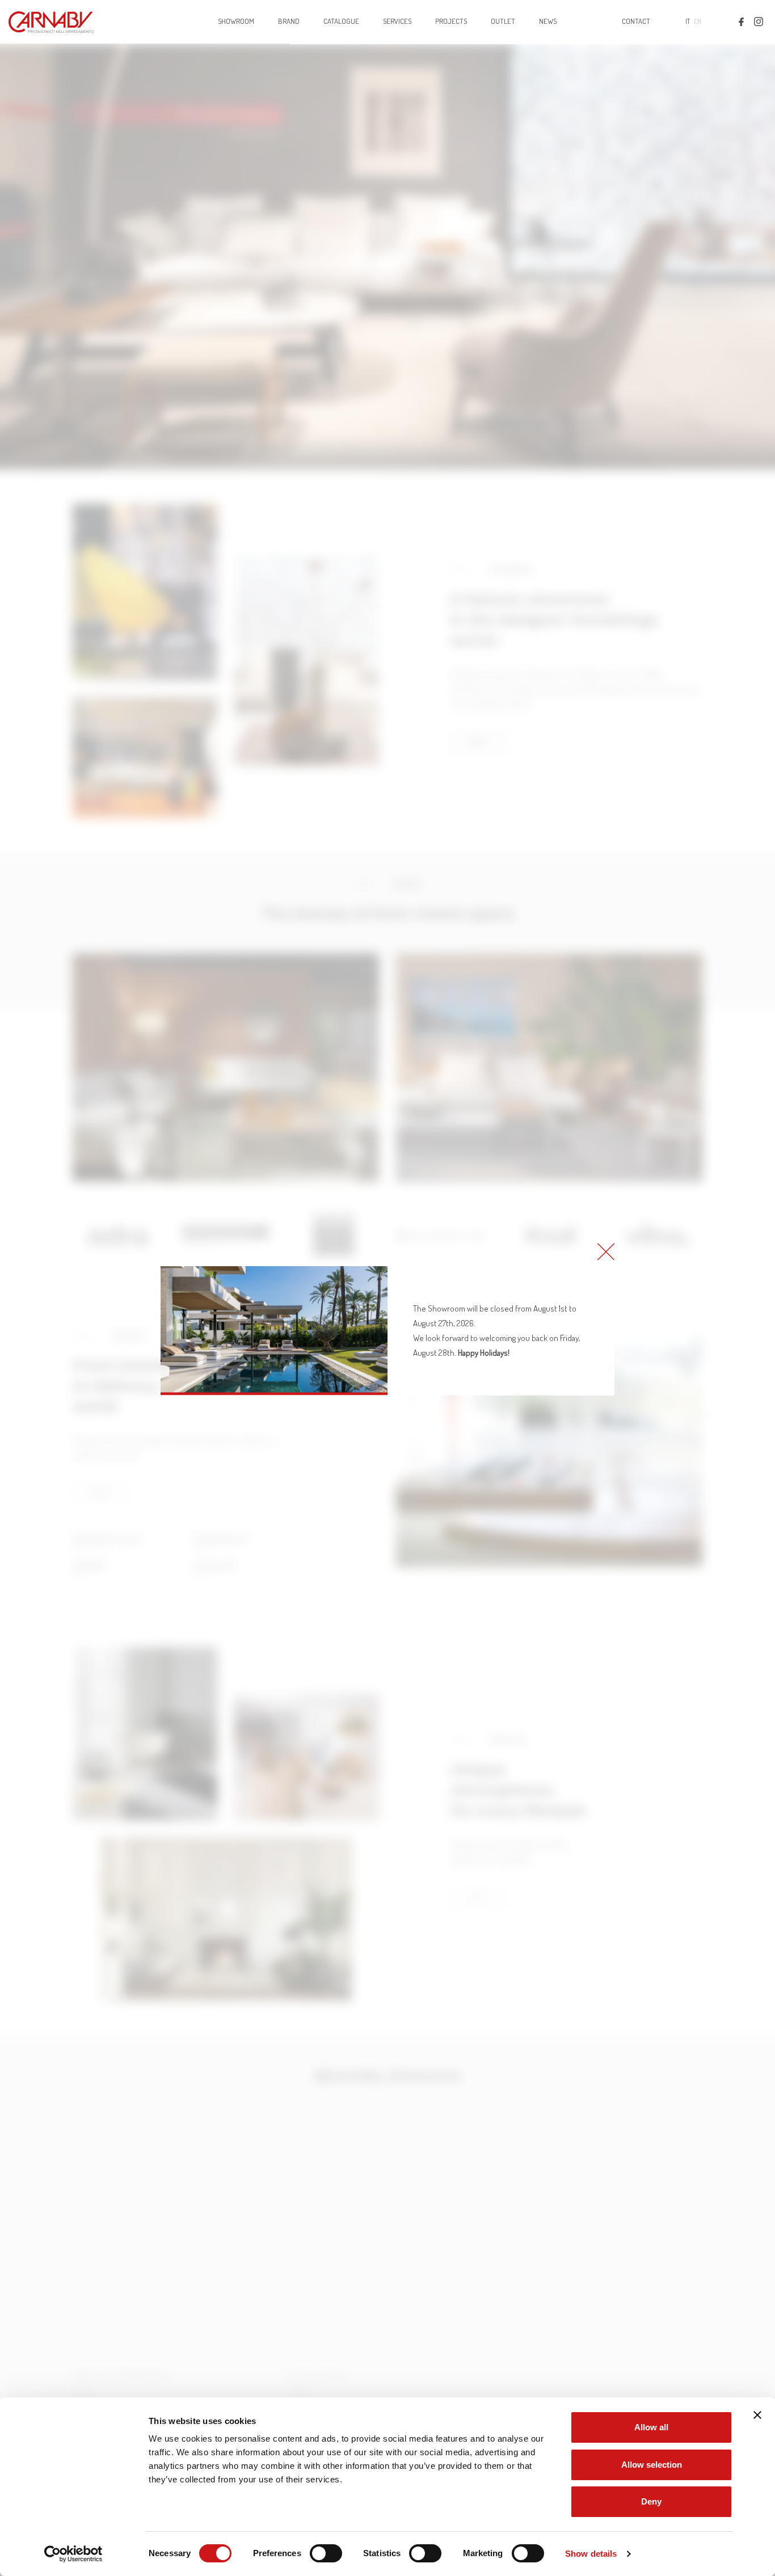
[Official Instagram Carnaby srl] (759, 21)
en (698, 21)
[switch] (326, 2553)
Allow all (651, 2427)
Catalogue (341, 21)
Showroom (236, 21)
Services (397, 21)
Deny (651, 2501)
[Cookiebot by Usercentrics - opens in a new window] (73, 2554)
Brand (289, 21)
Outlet (503, 21)
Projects (451, 21)
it (688, 21)
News (548, 21)
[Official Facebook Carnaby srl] (741, 21)
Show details (591, 2554)
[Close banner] (757, 2415)
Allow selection (652, 2465)
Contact (636, 21)
